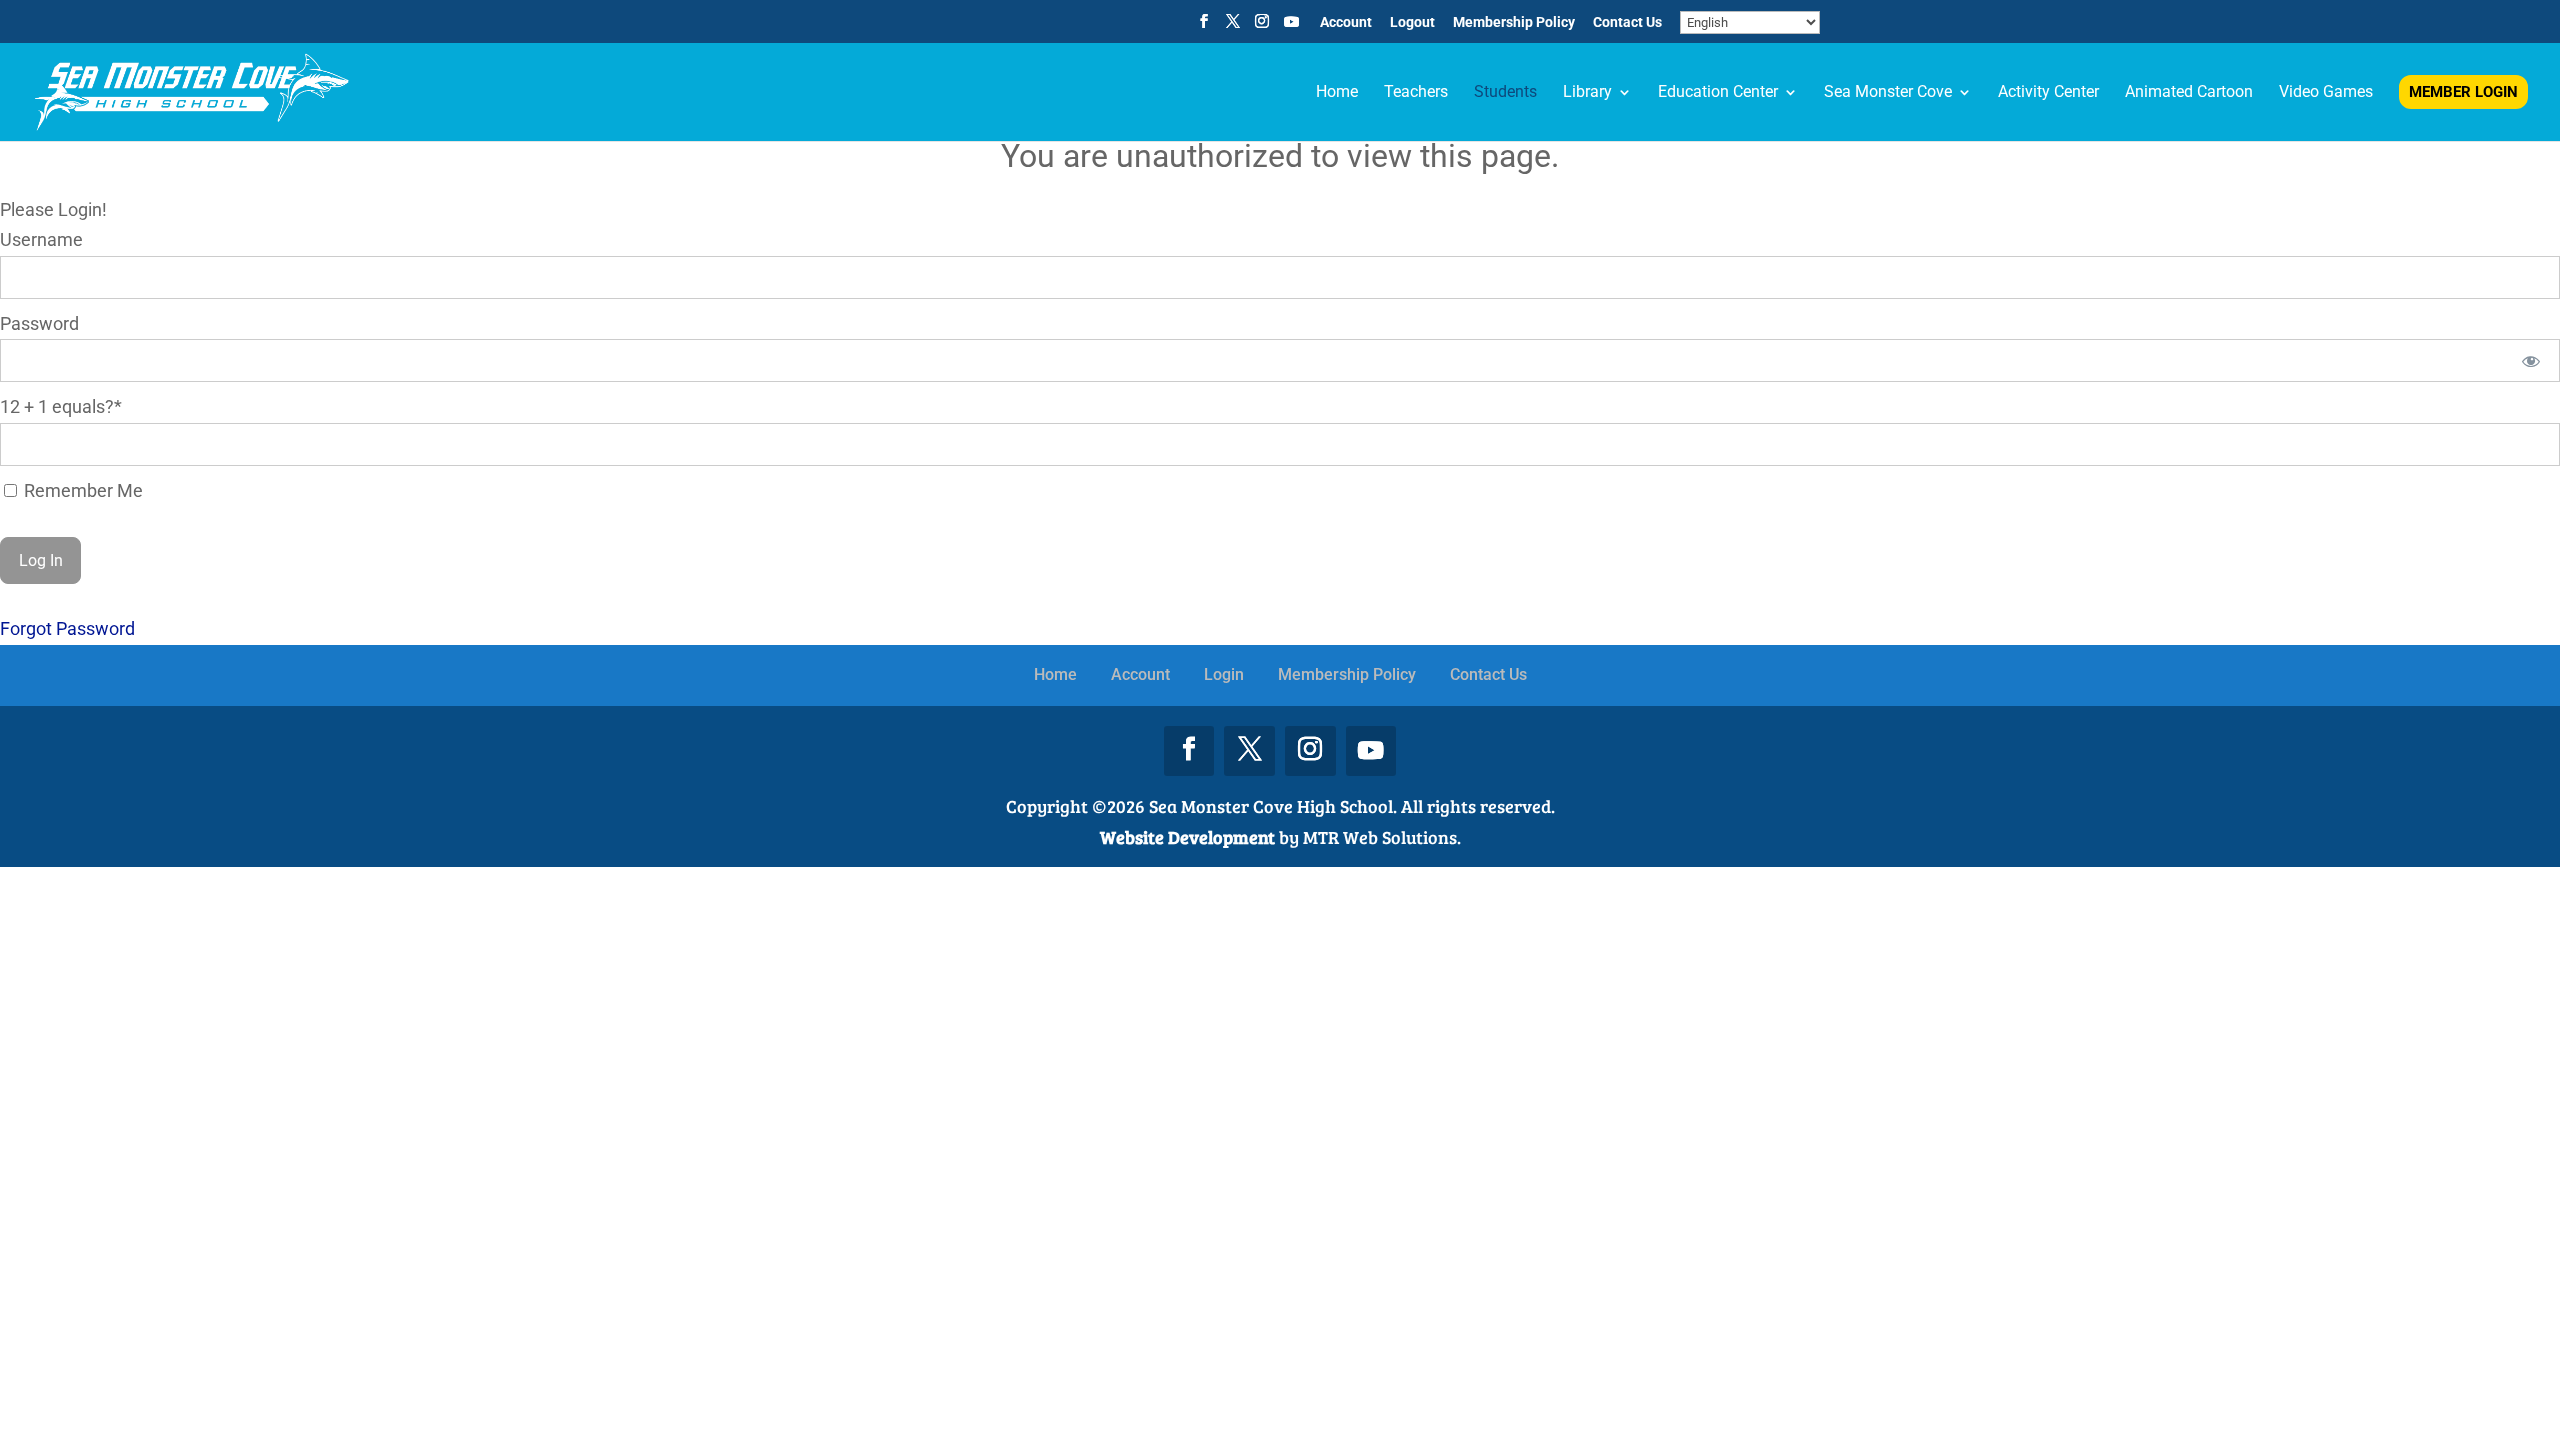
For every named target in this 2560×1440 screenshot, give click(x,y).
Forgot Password (67, 628)
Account (1346, 22)
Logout (1412, 22)
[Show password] (2531, 360)
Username (41, 239)
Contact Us (1627, 22)
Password (39, 323)
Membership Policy (1514, 22)
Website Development (1187, 837)
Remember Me (81, 490)
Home (1055, 674)
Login (1224, 674)
